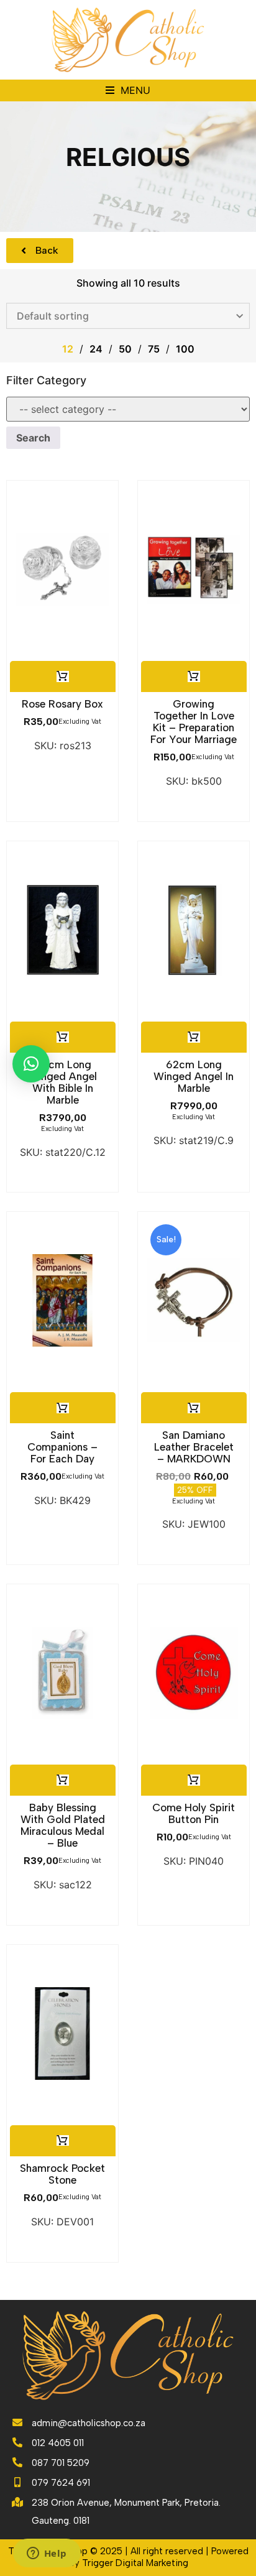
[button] (128, 90)
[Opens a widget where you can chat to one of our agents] (47, 2554)
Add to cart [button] (62, 676)
